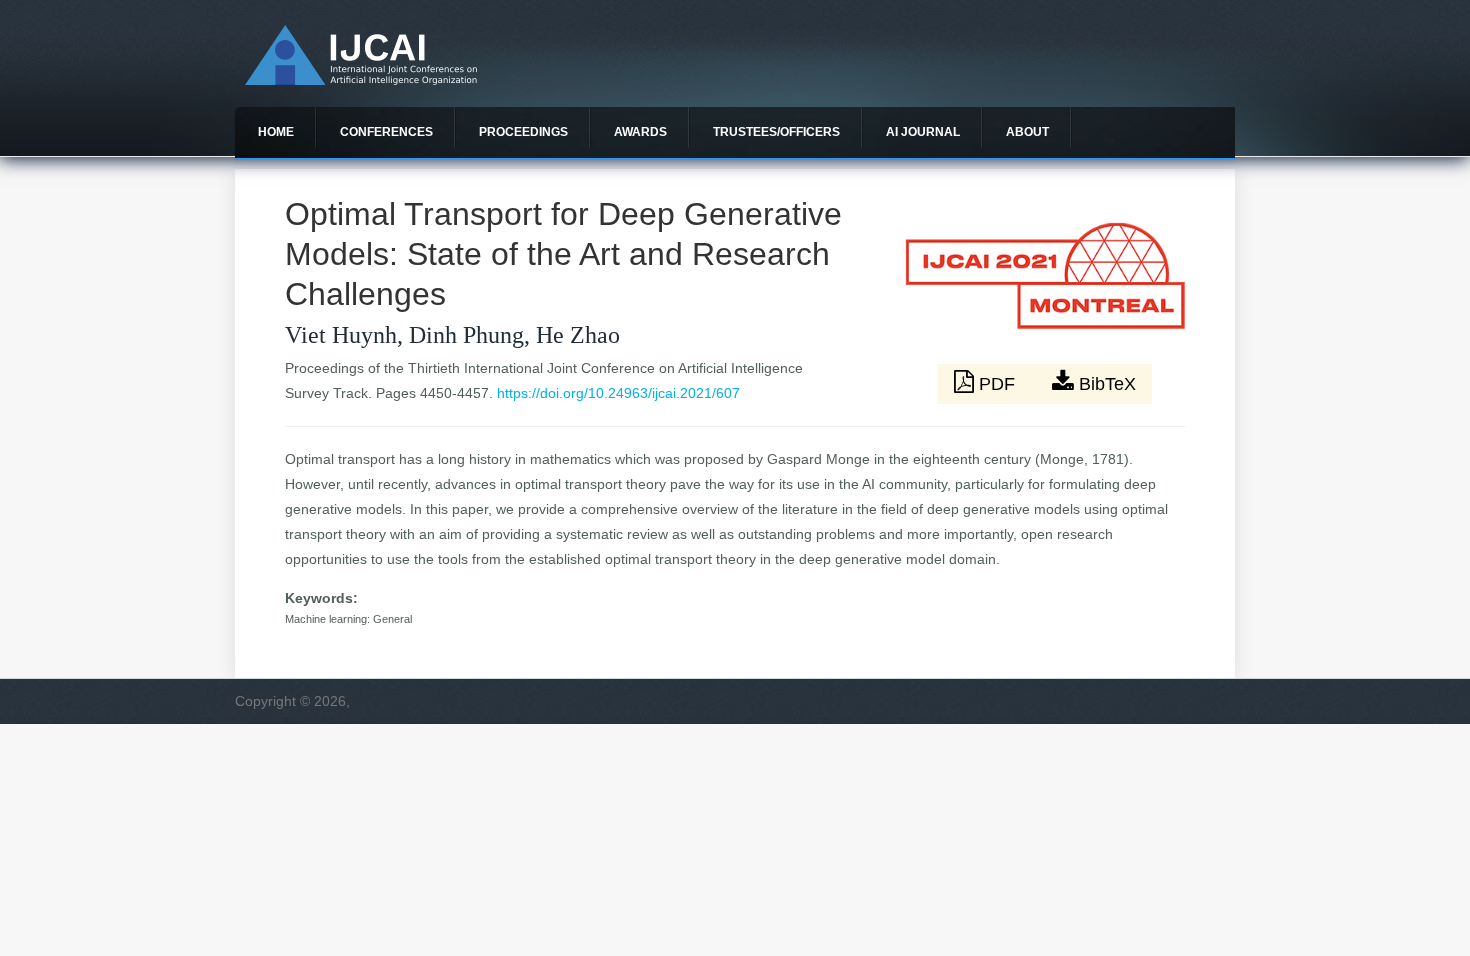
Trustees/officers (776, 132)
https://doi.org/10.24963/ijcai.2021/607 (618, 393)
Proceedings (523, 132)
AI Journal (923, 132)
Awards (640, 132)
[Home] (361, 80)
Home (276, 132)
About (1027, 132)
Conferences (386, 132)
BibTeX (1105, 384)
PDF (997, 384)
